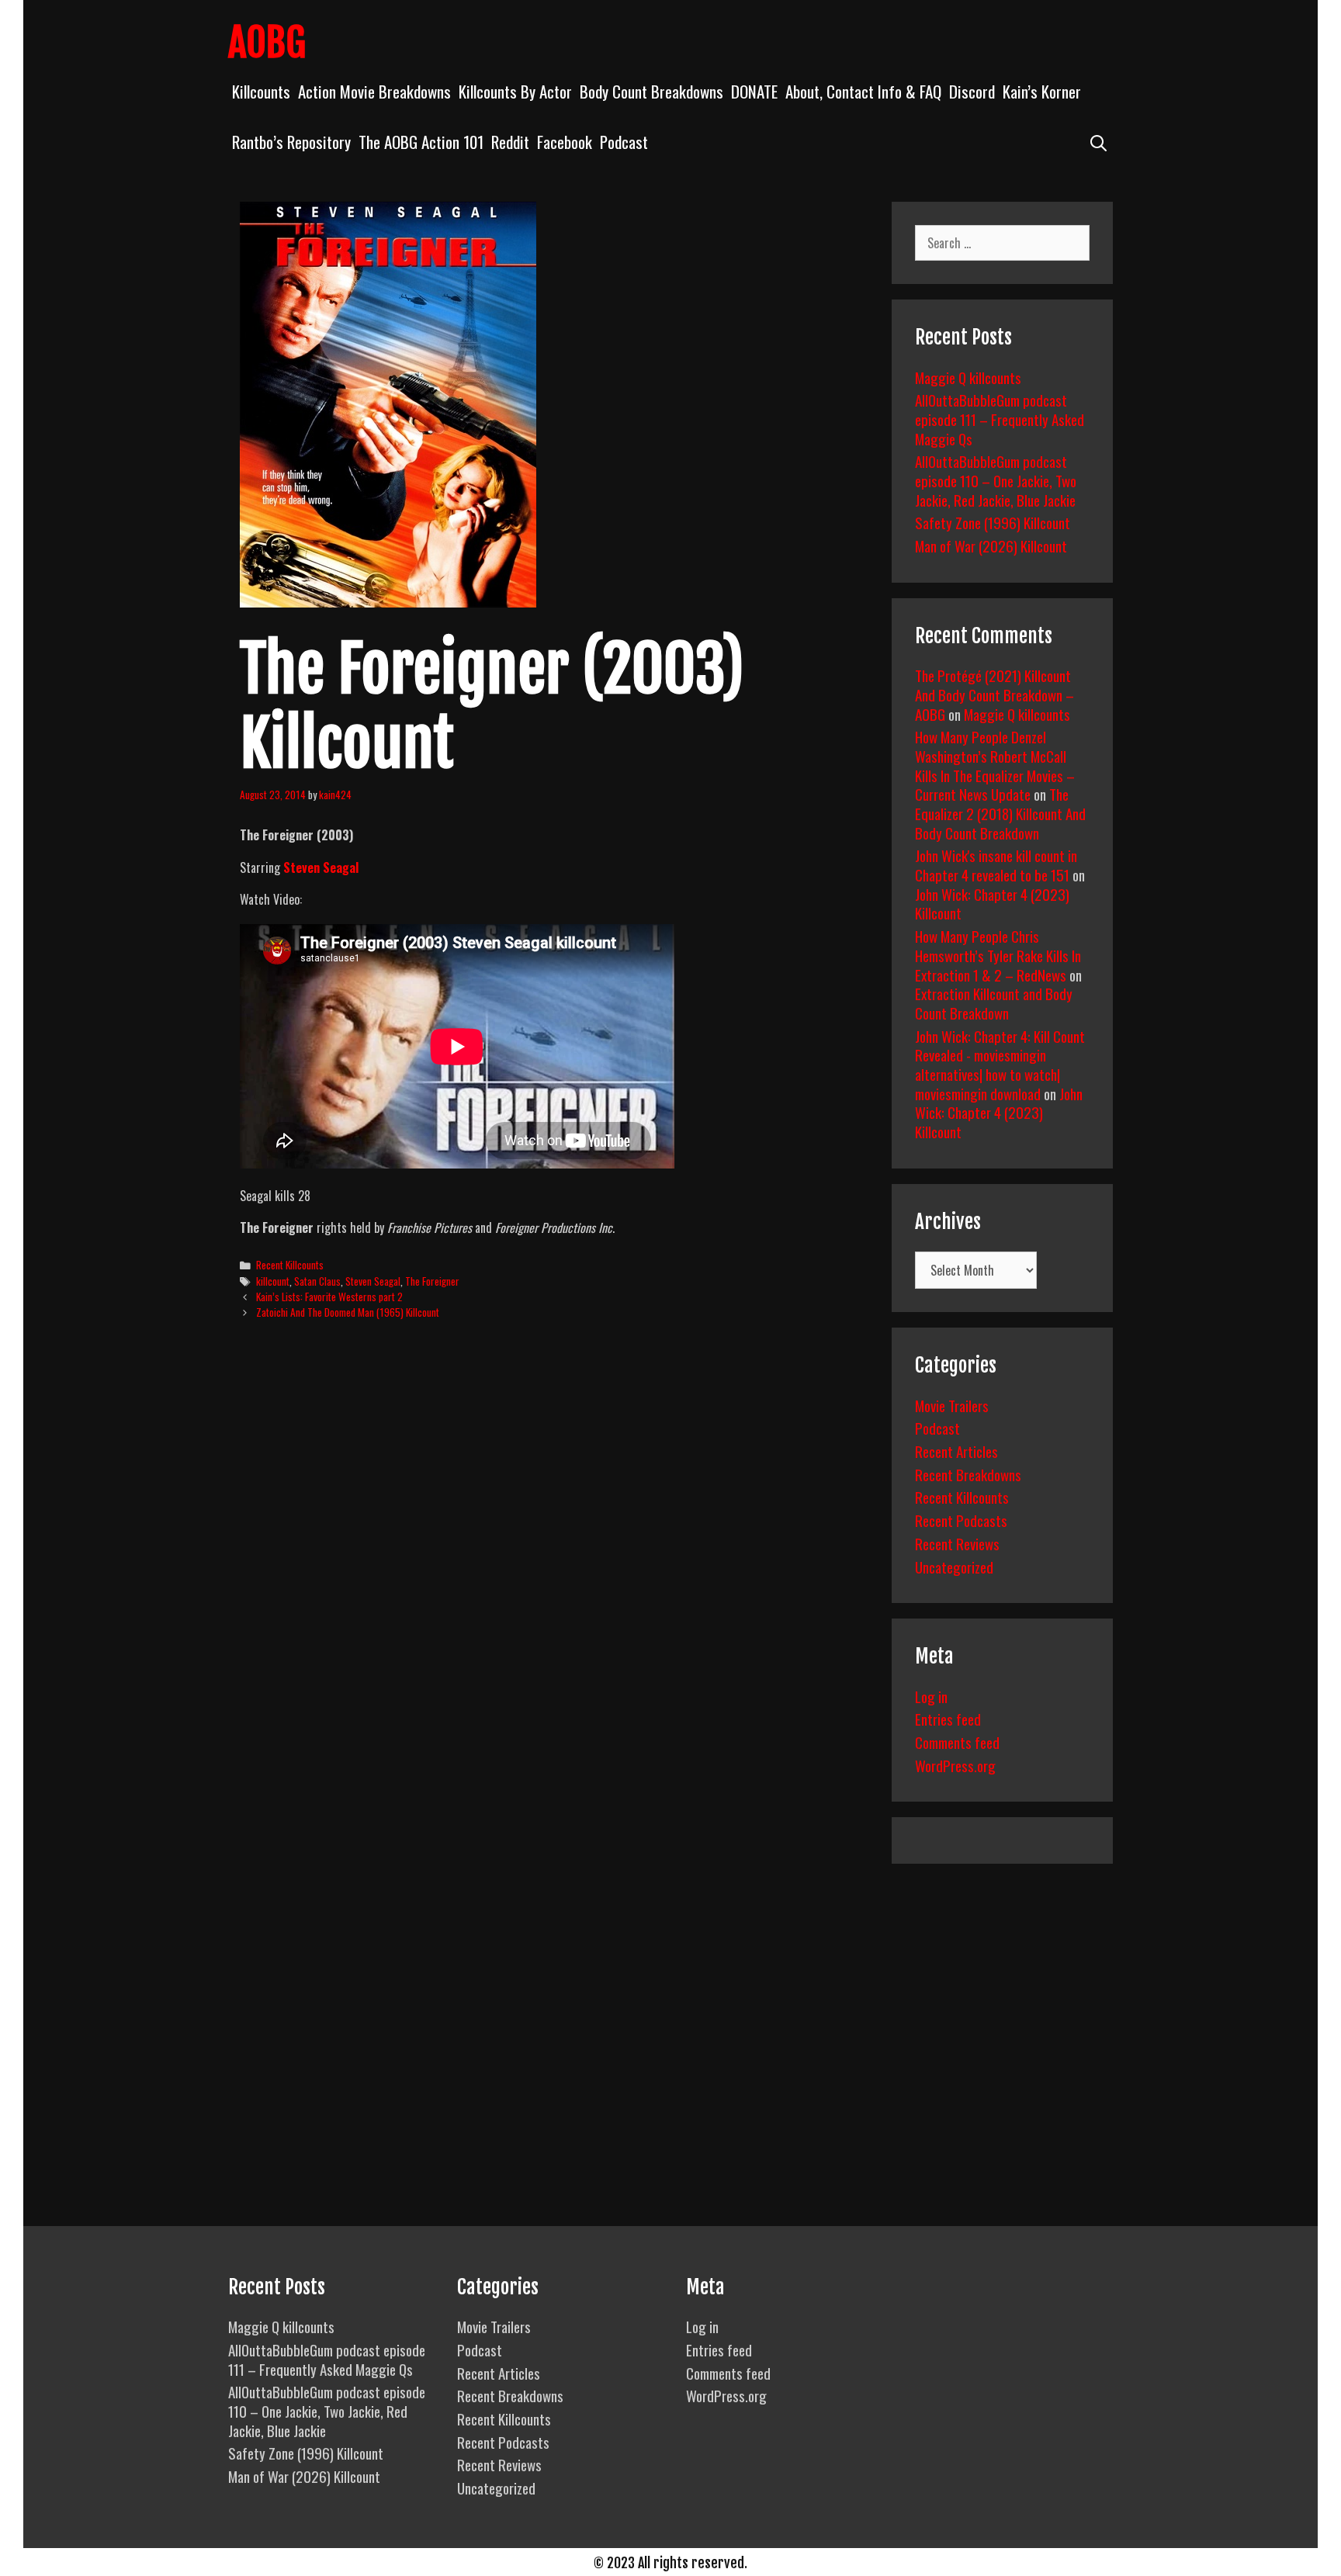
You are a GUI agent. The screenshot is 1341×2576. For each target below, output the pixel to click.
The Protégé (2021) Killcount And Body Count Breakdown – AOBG (994, 694)
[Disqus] (552, 1570)
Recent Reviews (957, 1543)
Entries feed (948, 1719)
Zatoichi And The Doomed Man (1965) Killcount (348, 1312)
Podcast (624, 142)
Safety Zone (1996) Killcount (993, 522)
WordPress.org (955, 1765)
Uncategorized (954, 1567)
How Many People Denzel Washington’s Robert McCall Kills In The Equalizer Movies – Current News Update (995, 765)
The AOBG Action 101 (421, 142)
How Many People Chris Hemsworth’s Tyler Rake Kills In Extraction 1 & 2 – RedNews (998, 955)
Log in (931, 1696)
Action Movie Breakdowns (374, 91)
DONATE (754, 91)
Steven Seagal (373, 1281)
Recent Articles (956, 1451)
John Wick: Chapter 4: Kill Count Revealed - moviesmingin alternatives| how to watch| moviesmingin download (1000, 1065)
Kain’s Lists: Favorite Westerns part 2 (329, 1297)
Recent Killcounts (290, 1265)
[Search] (1098, 142)
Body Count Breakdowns (651, 91)
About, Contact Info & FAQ (863, 91)
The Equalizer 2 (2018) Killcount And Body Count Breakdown (1000, 813)
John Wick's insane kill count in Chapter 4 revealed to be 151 (996, 865)
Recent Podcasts (961, 1520)
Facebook (565, 142)
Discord (972, 91)
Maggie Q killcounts (968, 377)
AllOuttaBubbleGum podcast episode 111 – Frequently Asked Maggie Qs (1000, 419)
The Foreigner (432, 1281)
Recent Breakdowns (968, 1474)
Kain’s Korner (1042, 91)
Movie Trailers (952, 1405)
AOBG (267, 43)
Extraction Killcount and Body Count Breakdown (994, 1003)
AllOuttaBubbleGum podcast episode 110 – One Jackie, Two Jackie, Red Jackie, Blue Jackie (996, 480)
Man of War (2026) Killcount (991, 545)
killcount (273, 1281)
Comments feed (957, 1742)
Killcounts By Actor (515, 91)
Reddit (510, 142)
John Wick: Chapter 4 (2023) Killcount (992, 904)
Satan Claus (317, 1281)
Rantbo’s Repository (291, 142)
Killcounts (261, 91)
